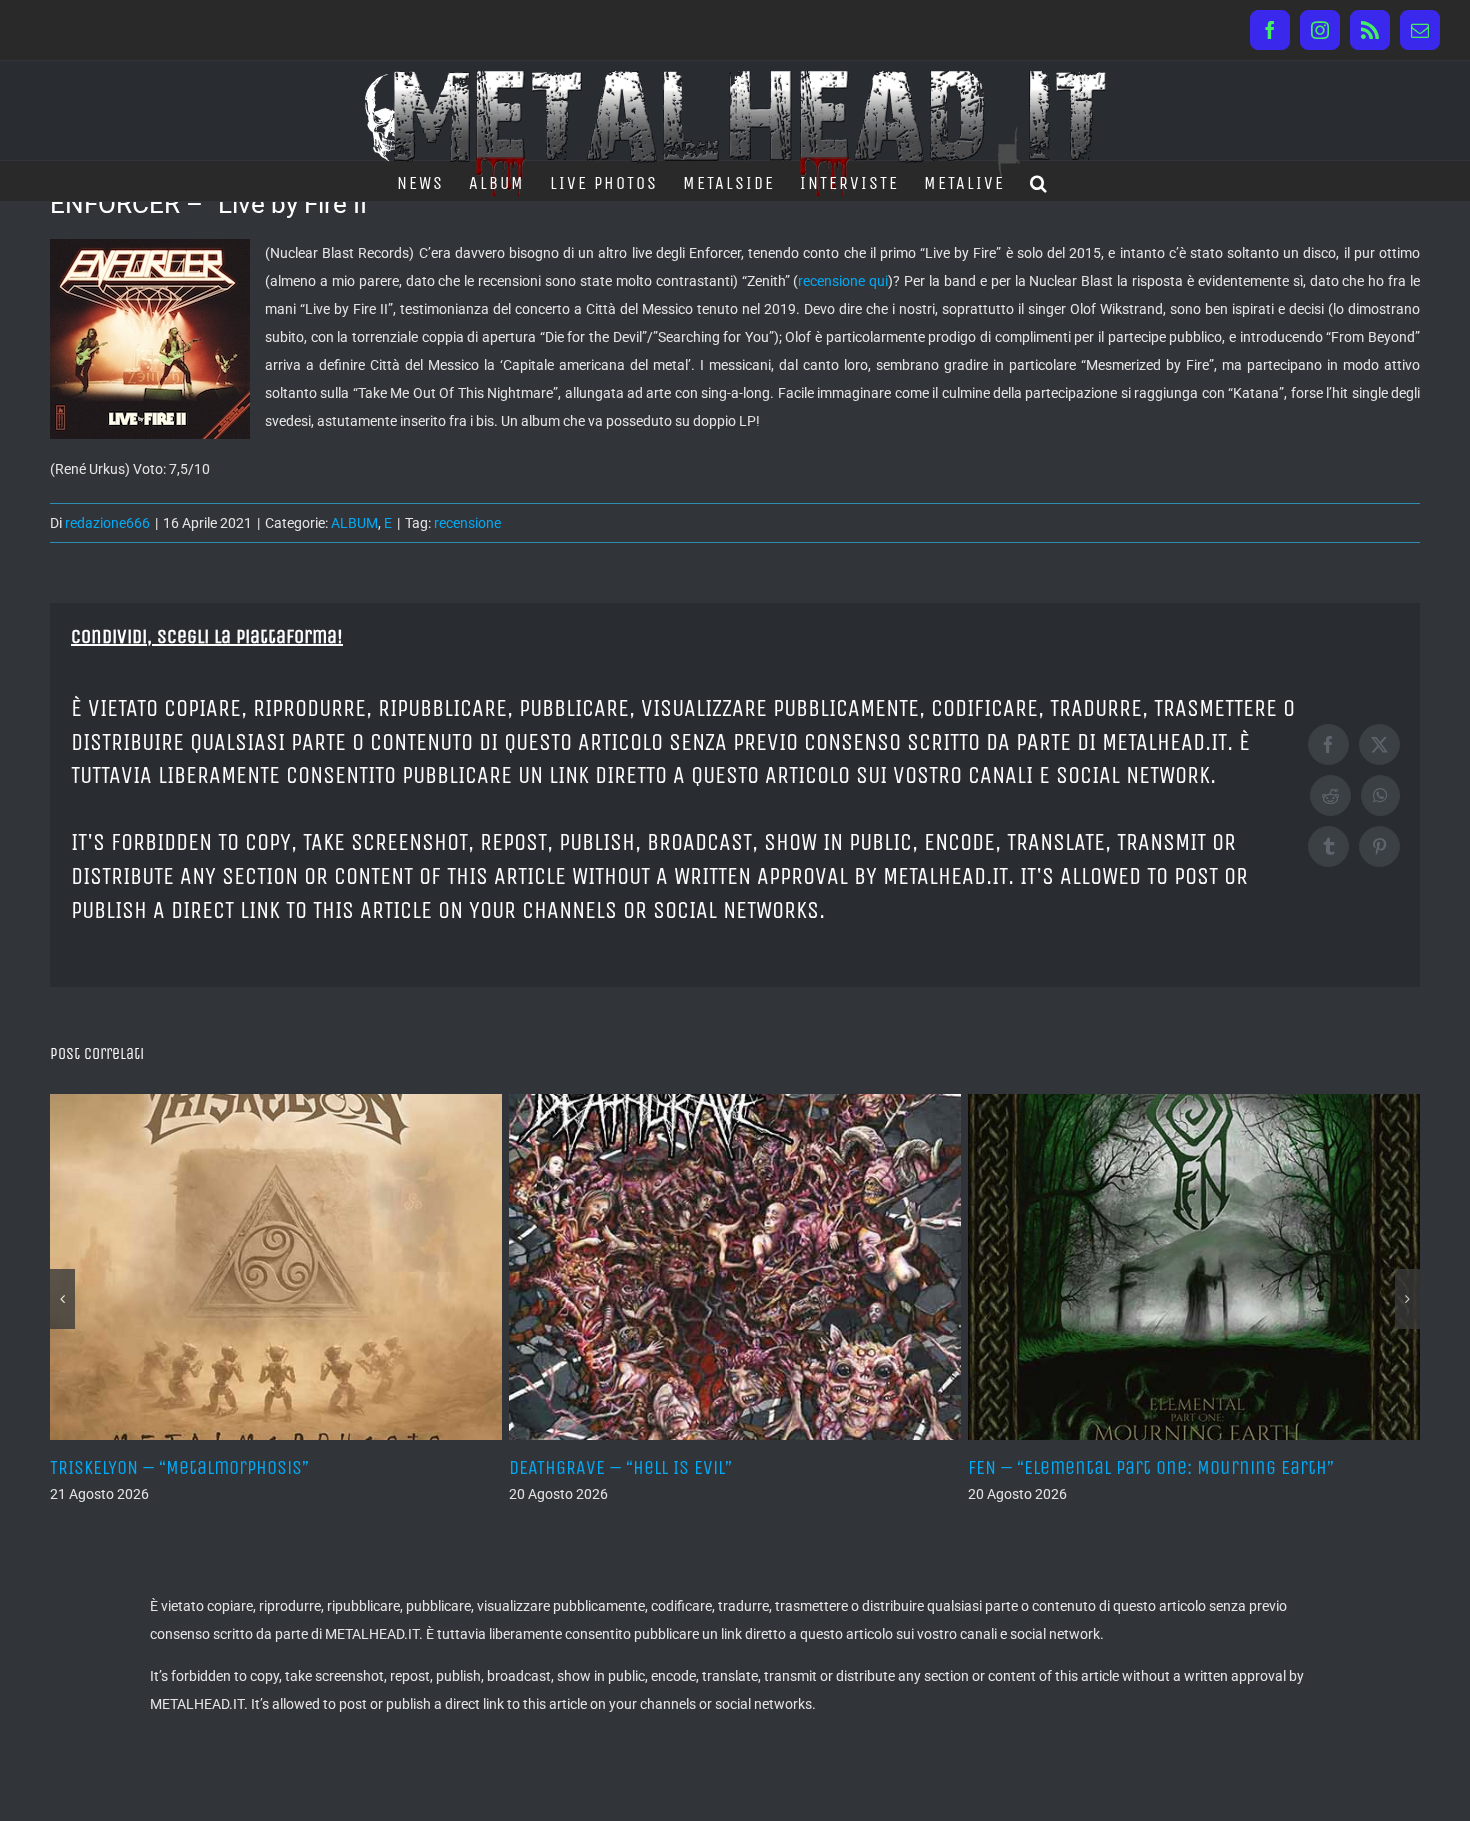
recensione (467, 523)
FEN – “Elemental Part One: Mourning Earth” (1151, 1467)
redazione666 (107, 523)
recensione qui (843, 281)
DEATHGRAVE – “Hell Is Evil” (620, 1467)
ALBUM (354, 523)
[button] (1039, 181)
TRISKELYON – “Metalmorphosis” (179, 1467)
